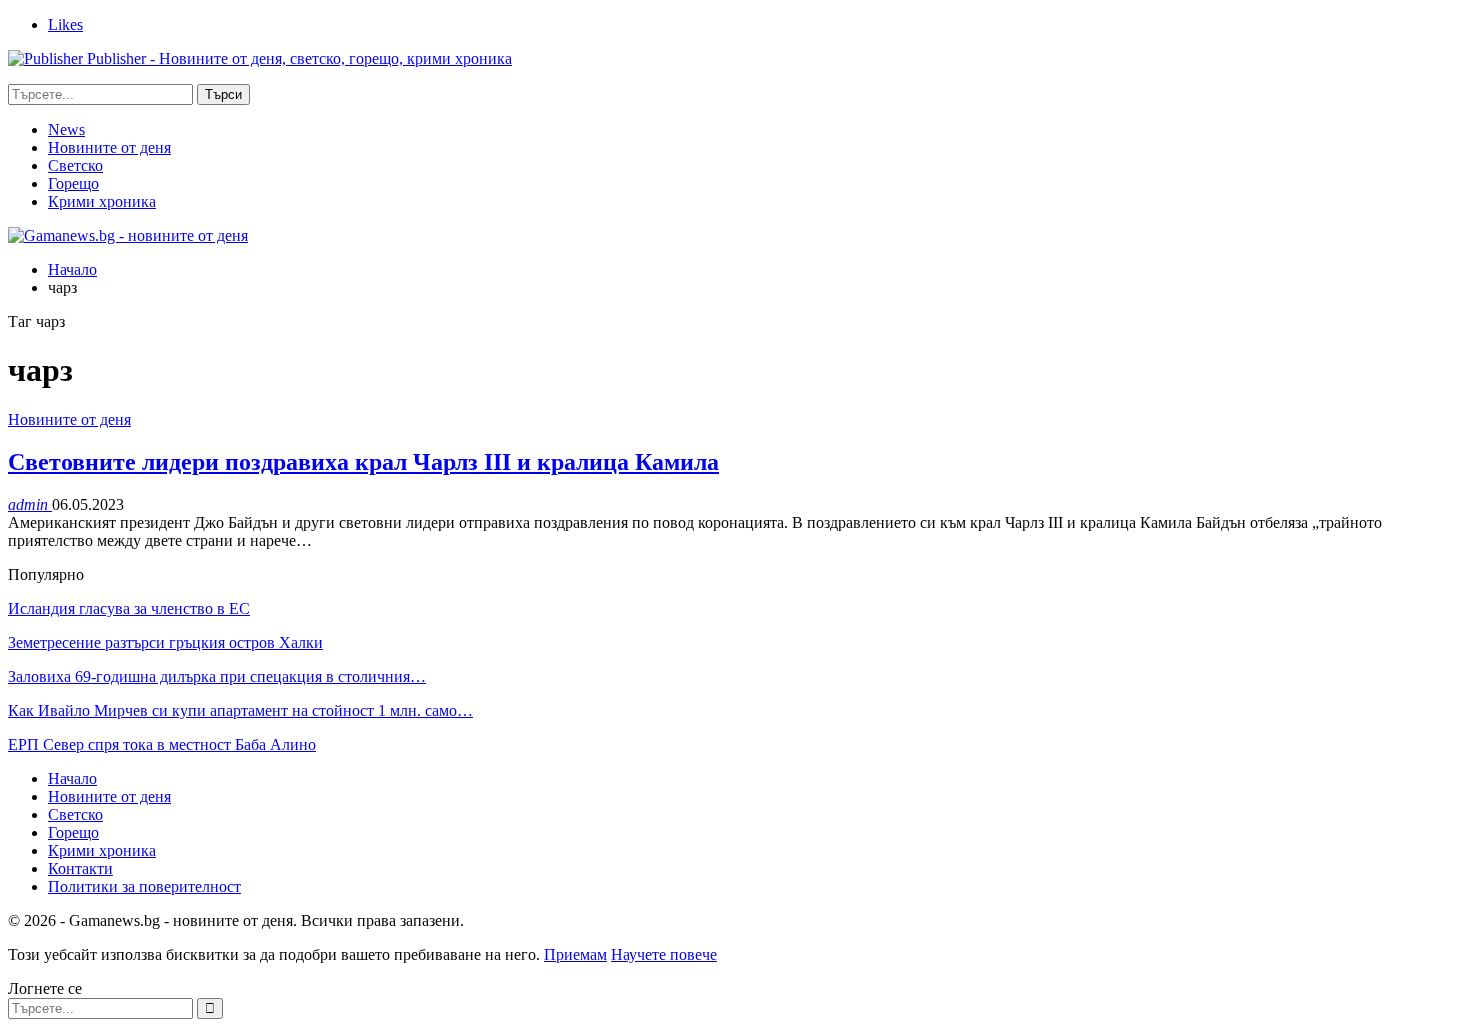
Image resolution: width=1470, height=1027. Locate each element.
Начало (72, 778)
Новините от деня (109, 147)
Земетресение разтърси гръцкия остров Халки (165, 642)
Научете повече (664, 954)
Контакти (80, 868)
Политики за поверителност (144, 886)
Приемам (575, 954)
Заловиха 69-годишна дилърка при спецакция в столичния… (217, 676)
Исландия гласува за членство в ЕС (129, 608)
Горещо (73, 183)
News (66, 129)
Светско (75, 165)
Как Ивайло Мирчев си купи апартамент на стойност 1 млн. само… (240, 710)
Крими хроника (102, 201)
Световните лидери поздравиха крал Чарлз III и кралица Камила (363, 462)
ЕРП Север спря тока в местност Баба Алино (162, 744)
